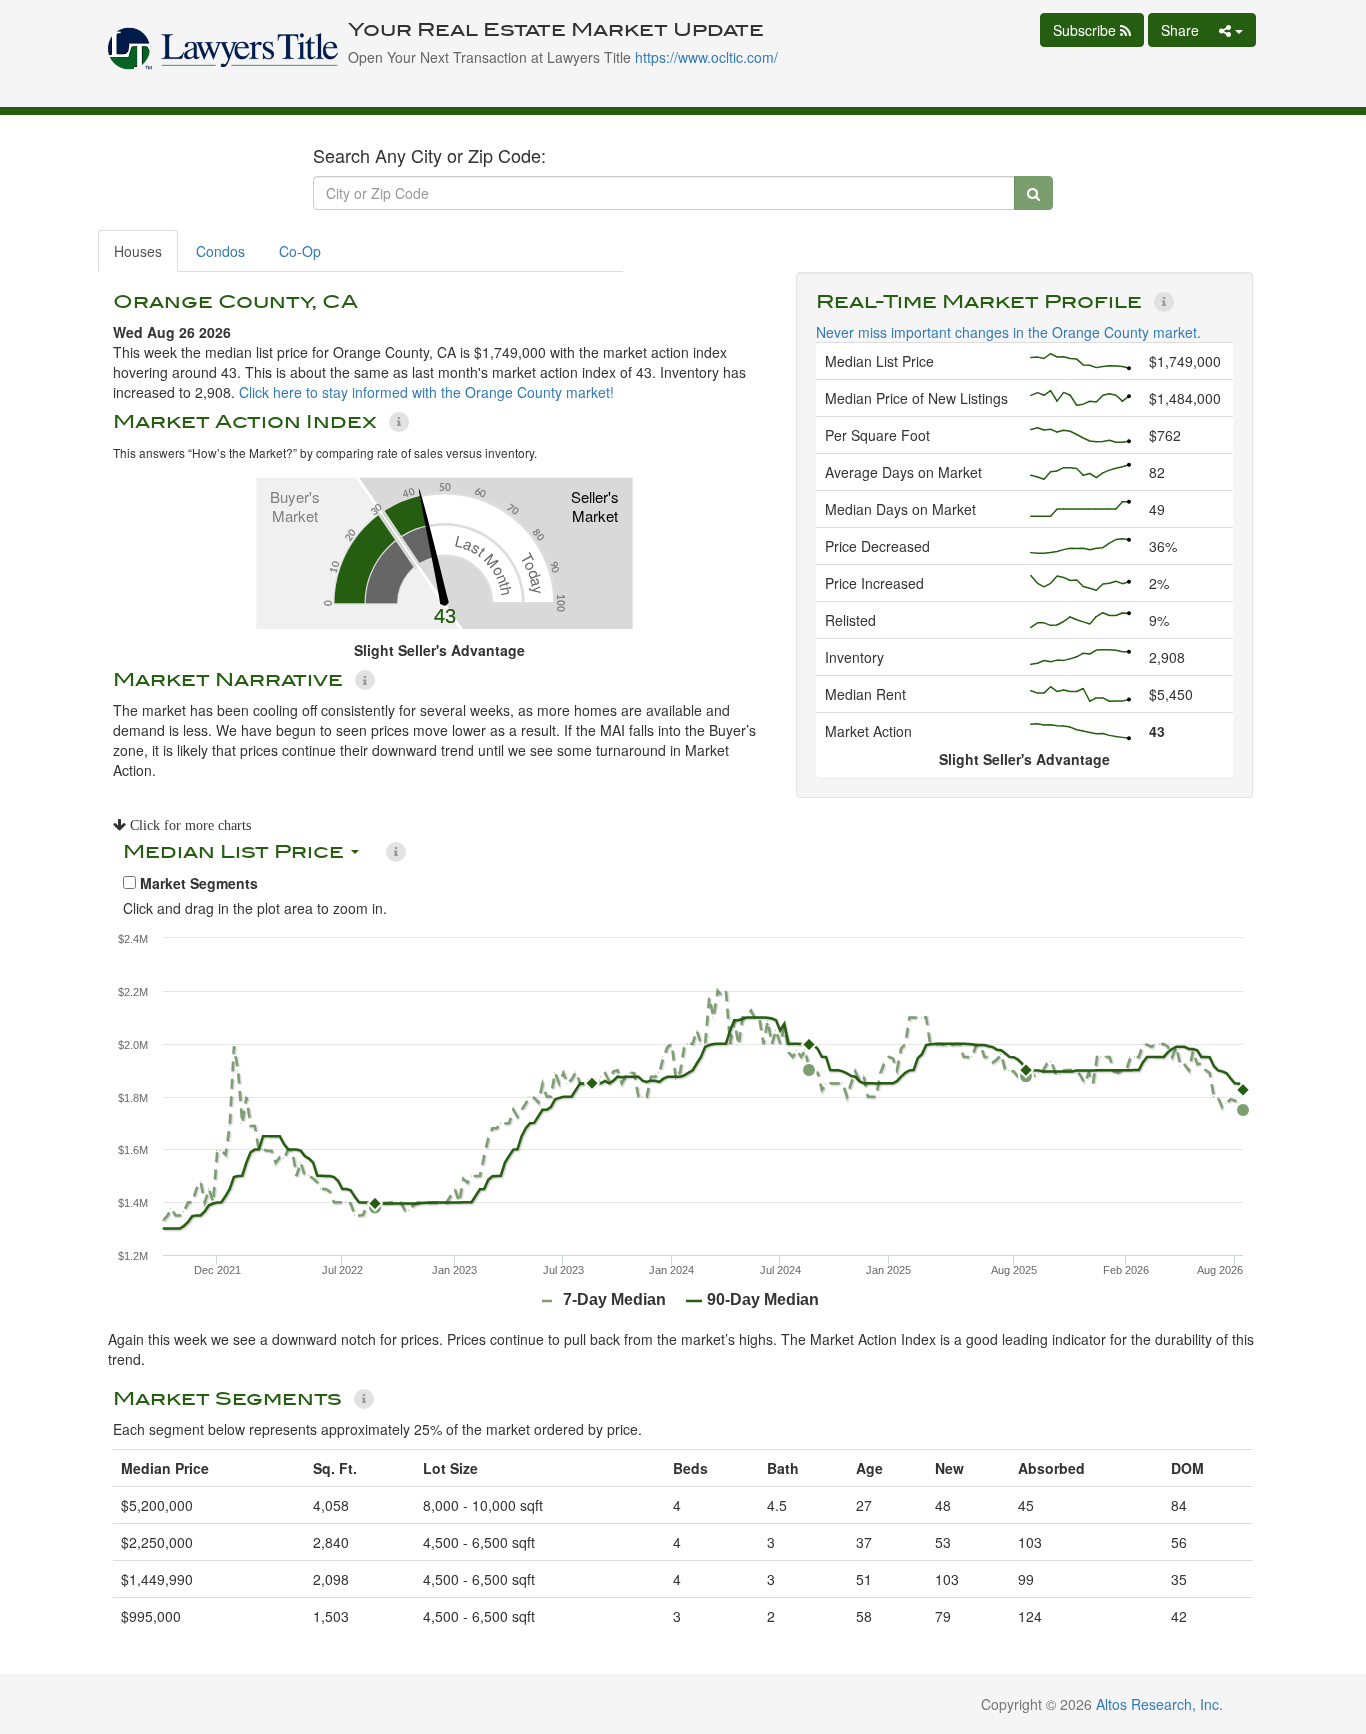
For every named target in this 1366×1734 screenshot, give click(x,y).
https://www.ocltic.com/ (706, 57)
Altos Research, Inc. (1159, 1704)
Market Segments (197, 883)
